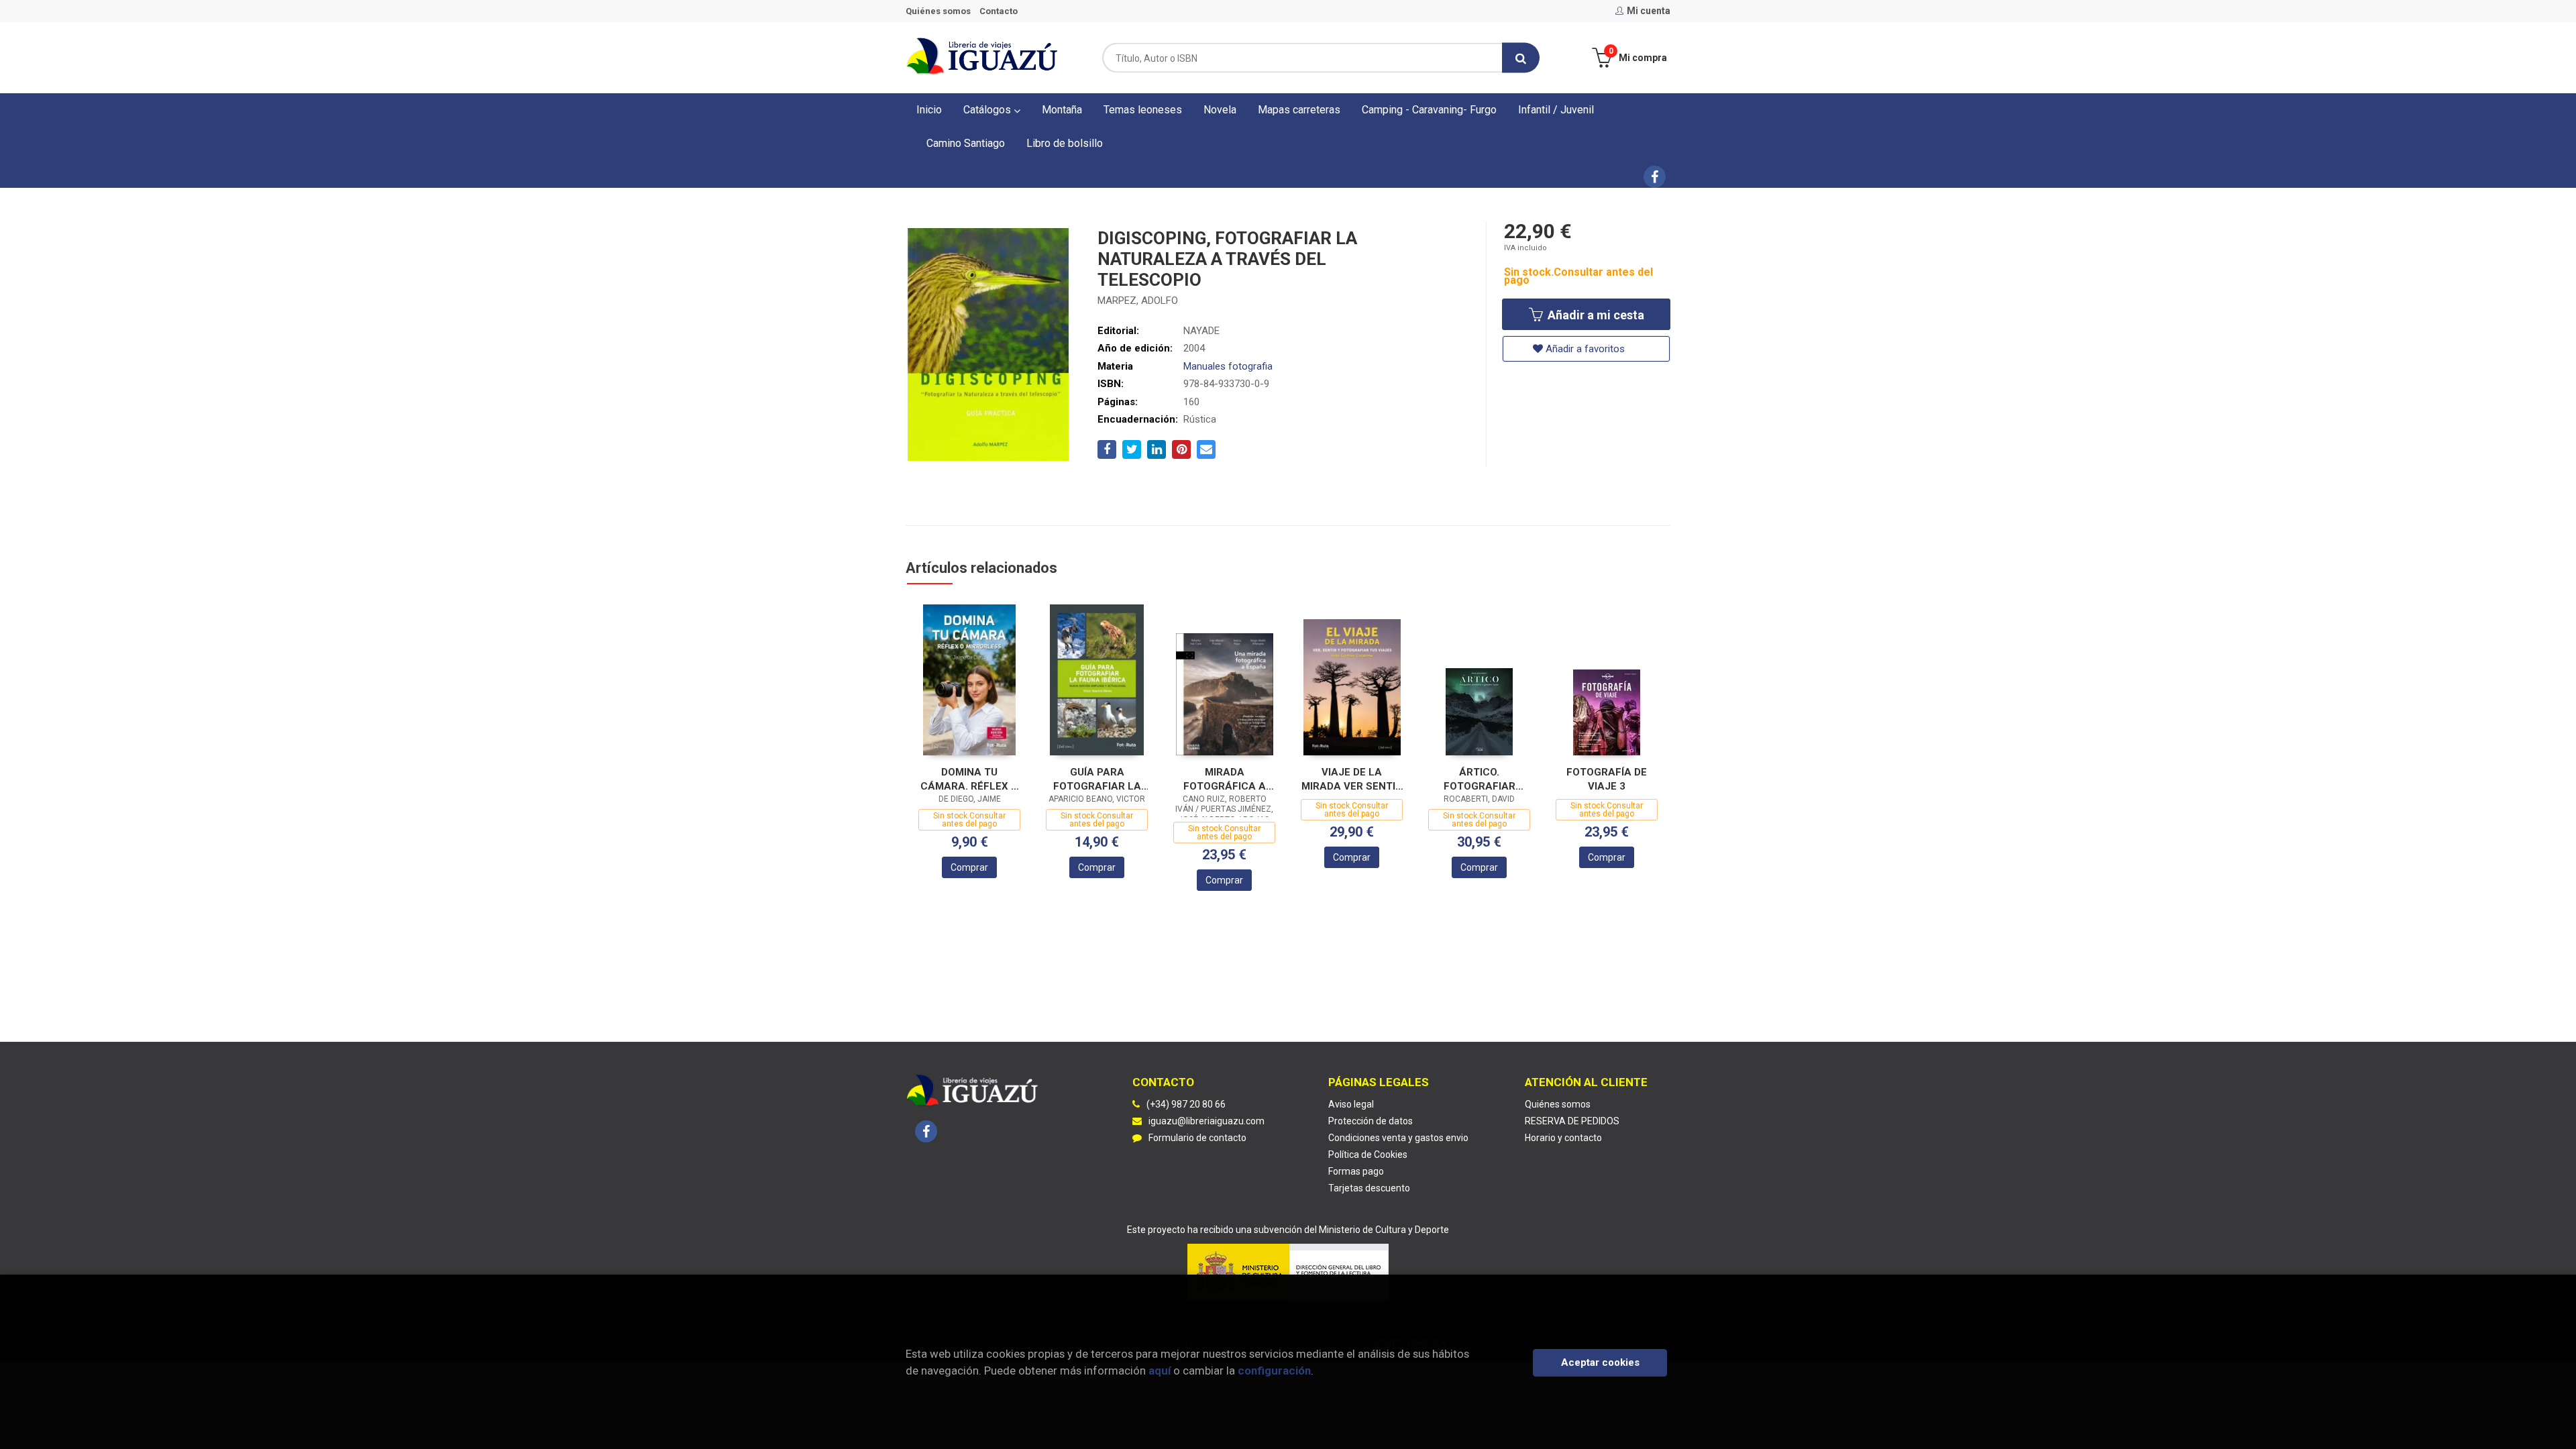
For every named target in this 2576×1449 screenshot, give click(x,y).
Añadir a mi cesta (1595, 315)
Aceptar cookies (1600, 1362)
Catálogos (988, 110)
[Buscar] (1521, 58)
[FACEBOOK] (1655, 177)
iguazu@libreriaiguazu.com (1206, 1121)
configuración (1274, 1371)
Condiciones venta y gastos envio (1398, 1138)
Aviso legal (1351, 1104)
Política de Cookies (1368, 1155)
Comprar (969, 867)
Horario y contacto (1563, 1138)
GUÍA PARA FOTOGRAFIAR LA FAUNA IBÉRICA (1097, 779)
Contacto (999, 11)
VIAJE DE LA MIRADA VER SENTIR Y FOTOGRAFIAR (1352, 779)
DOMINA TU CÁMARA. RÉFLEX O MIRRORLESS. (969, 779)
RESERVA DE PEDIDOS (1572, 1121)
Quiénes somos (938, 11)
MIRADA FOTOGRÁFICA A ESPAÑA (1225, 779)
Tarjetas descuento (1369, 1188)
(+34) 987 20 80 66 (1186, 1104)
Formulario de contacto (1197, 1138)
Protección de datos (1371, 1121)
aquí (1160, 1371)
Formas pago (1356, 1171)
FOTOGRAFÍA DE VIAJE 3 (1607, 779)
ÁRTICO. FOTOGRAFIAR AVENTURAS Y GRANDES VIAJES (1480, 779)
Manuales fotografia (1228, 366)
